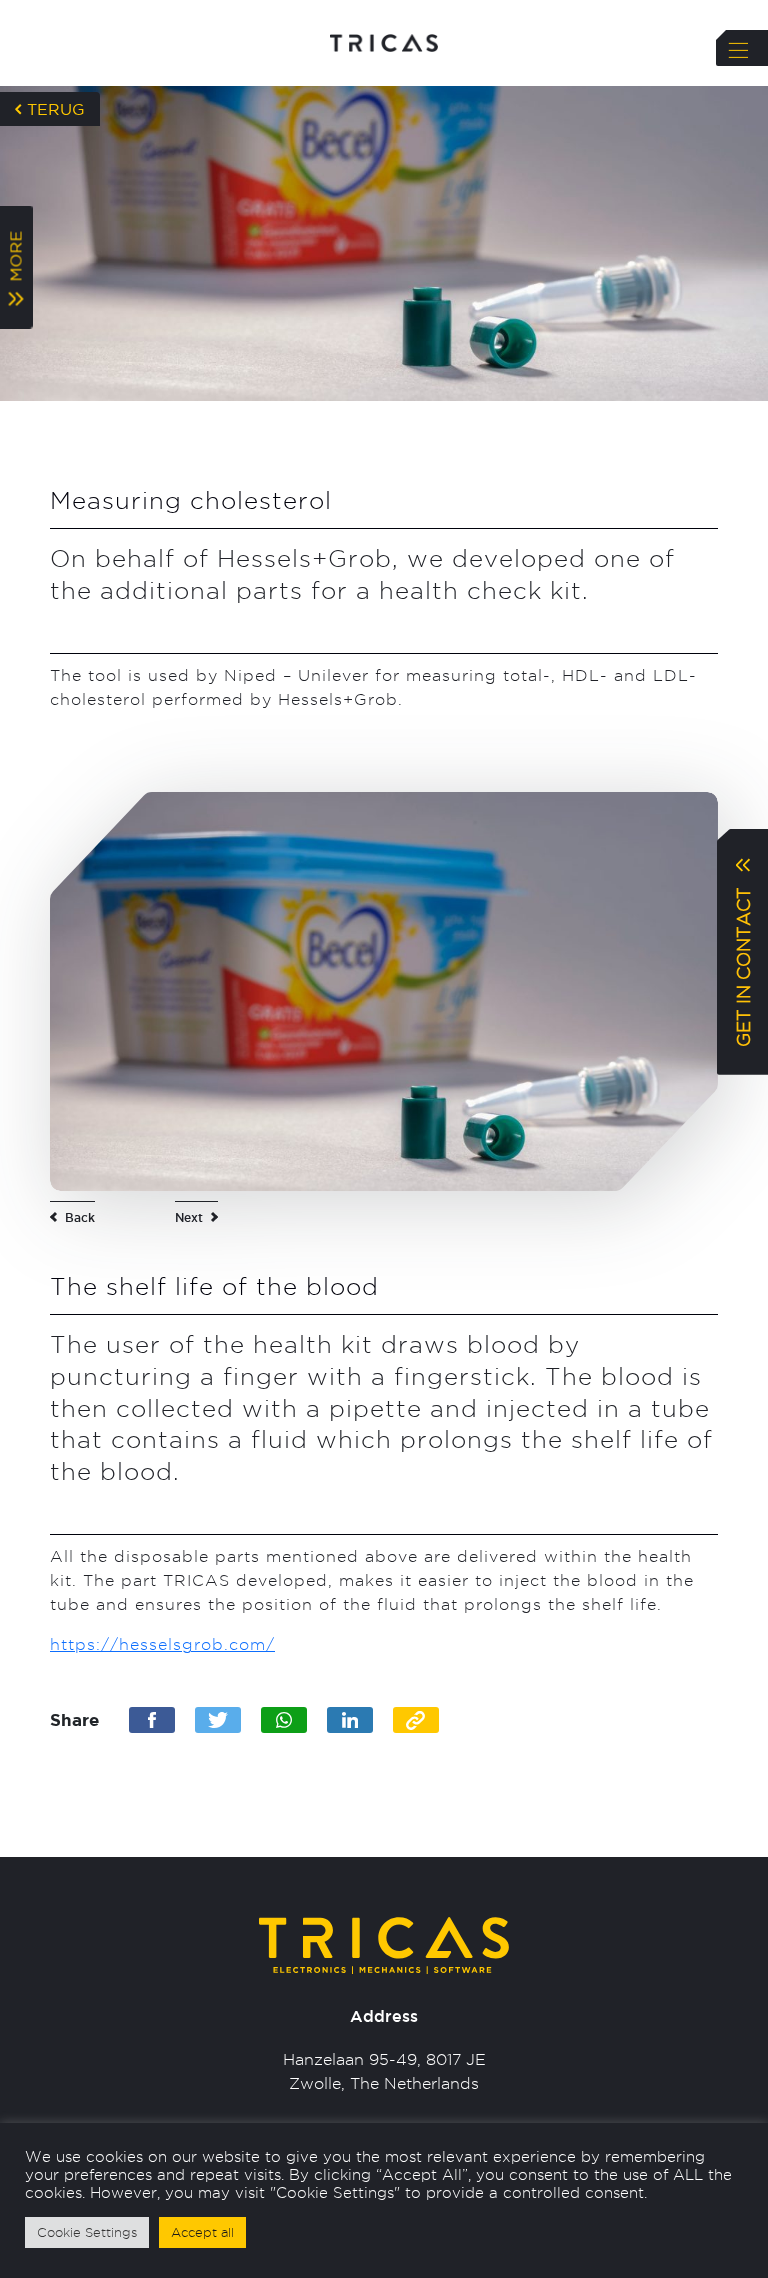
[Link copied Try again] (416, 1720)
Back (80, 1217)
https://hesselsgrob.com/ (162, 1644)
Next (189, 1217)
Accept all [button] (202, 2232)
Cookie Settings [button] (87, 2232)
